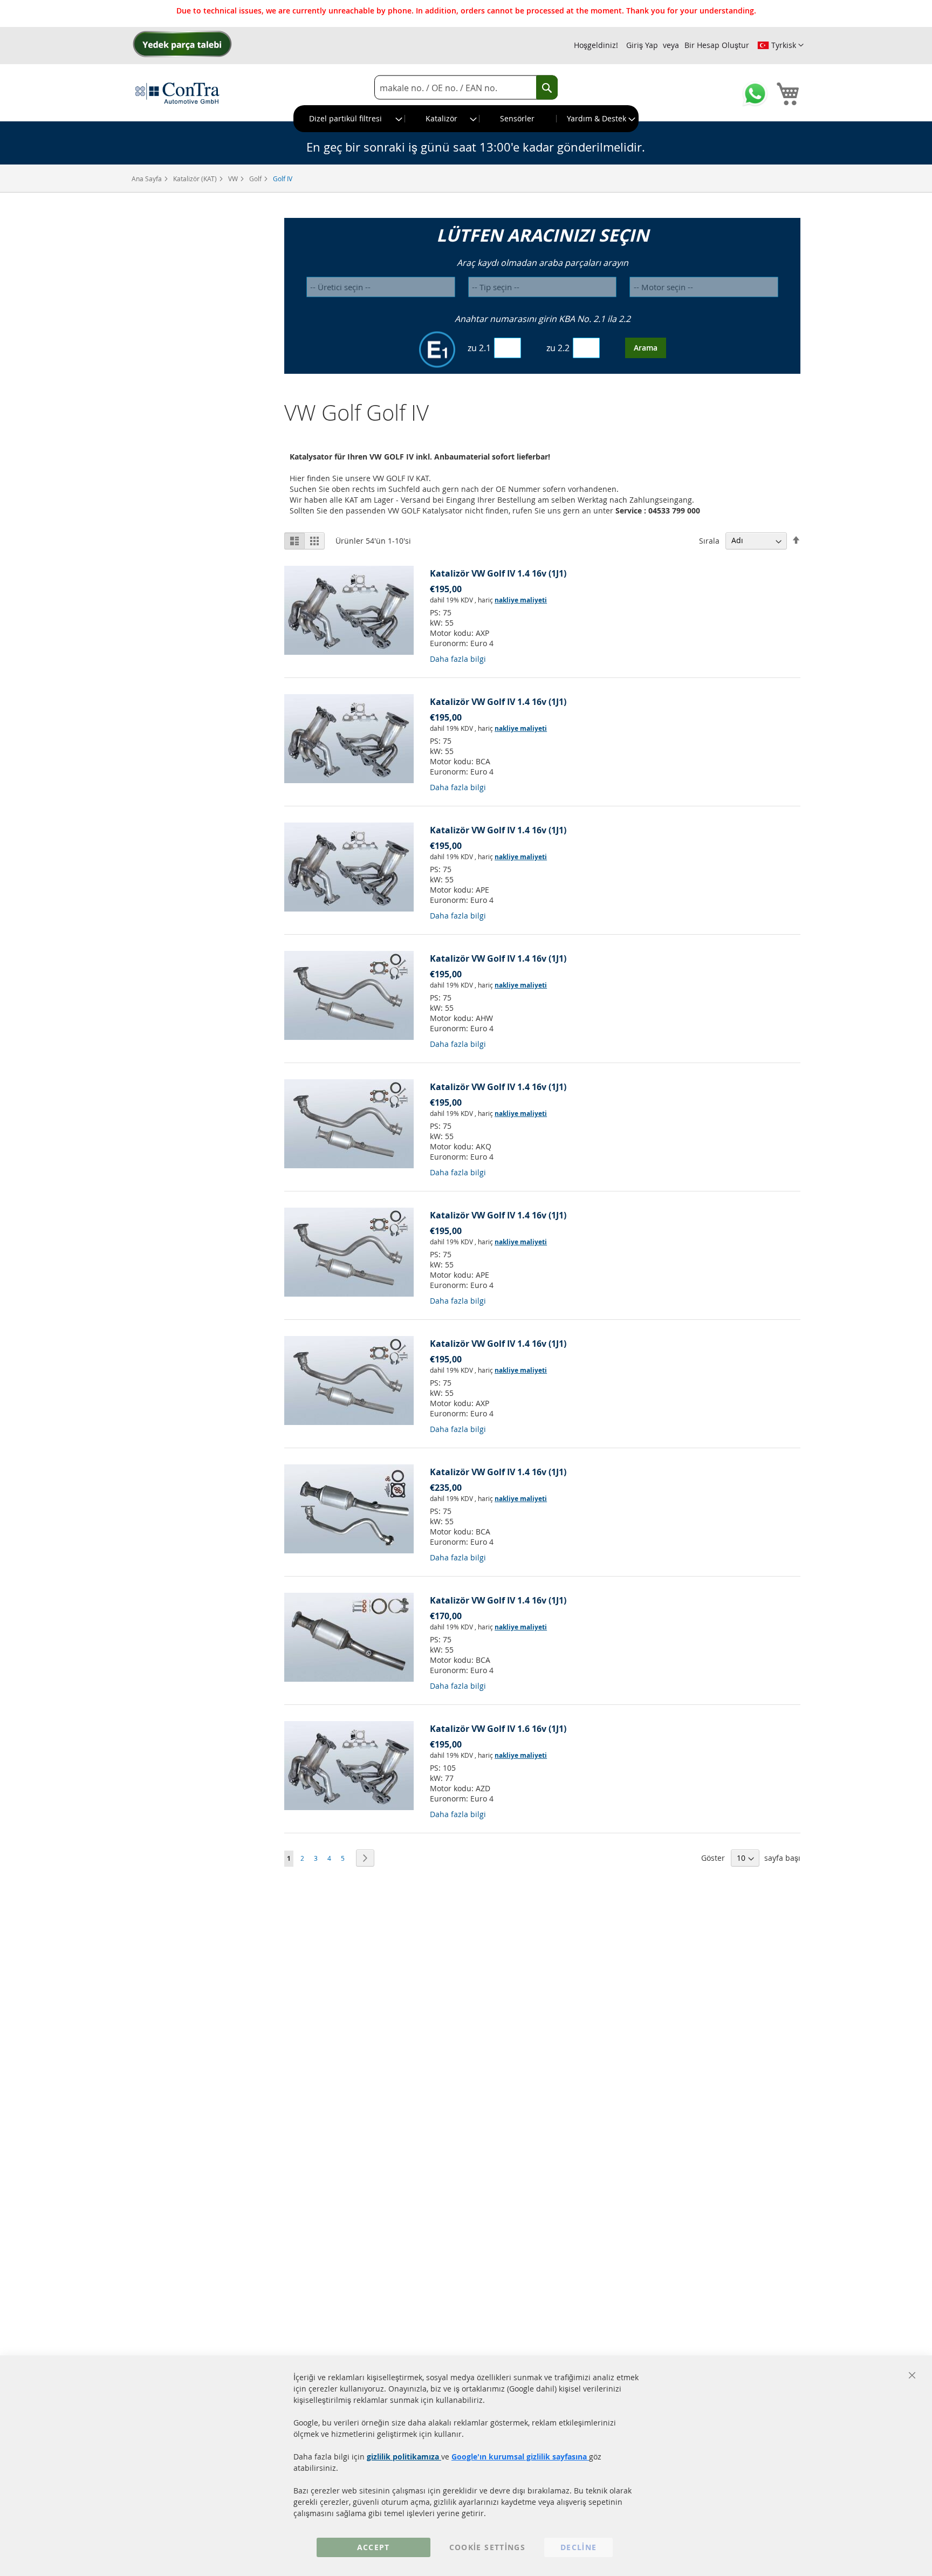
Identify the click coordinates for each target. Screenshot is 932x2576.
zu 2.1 (479, 348)
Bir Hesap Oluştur (717, 45)
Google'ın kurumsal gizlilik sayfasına (520, 2457)
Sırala (709, 540)
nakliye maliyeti (521, 600)
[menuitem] (349, 119)
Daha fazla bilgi (458, 659)
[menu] (466, 119)
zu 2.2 (558, 348)
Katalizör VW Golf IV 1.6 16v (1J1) (498, 1729)
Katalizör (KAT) (196, 179)
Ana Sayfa (148, 179)
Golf (256, 179)
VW (234, 179)
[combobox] (466, 88)
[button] (780, 45)
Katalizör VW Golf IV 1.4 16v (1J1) (498, 573)
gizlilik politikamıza (404, 2457)
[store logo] (177, 93)
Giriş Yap (642, 45)
